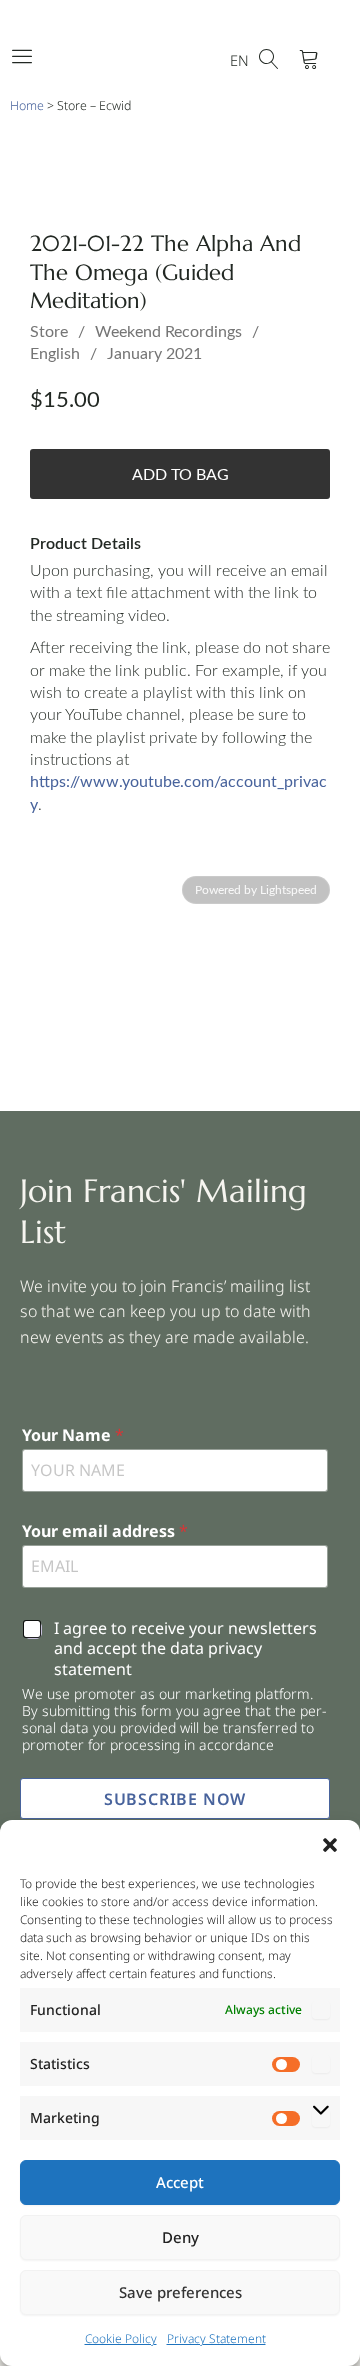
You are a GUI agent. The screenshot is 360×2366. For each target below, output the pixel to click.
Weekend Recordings (168, 332)
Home (27, 105)
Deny (180, 2237)
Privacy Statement (216, 2338)
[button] (330, 1845)
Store (49, 332)
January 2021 (154, 354)
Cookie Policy (121, 2338)
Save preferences (180, 2292)
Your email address (105, 1531)
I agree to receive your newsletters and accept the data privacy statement (185, 1649)
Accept (180, 2182)
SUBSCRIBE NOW (175, 1799)
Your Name (73, 1435)
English (55, 354)
